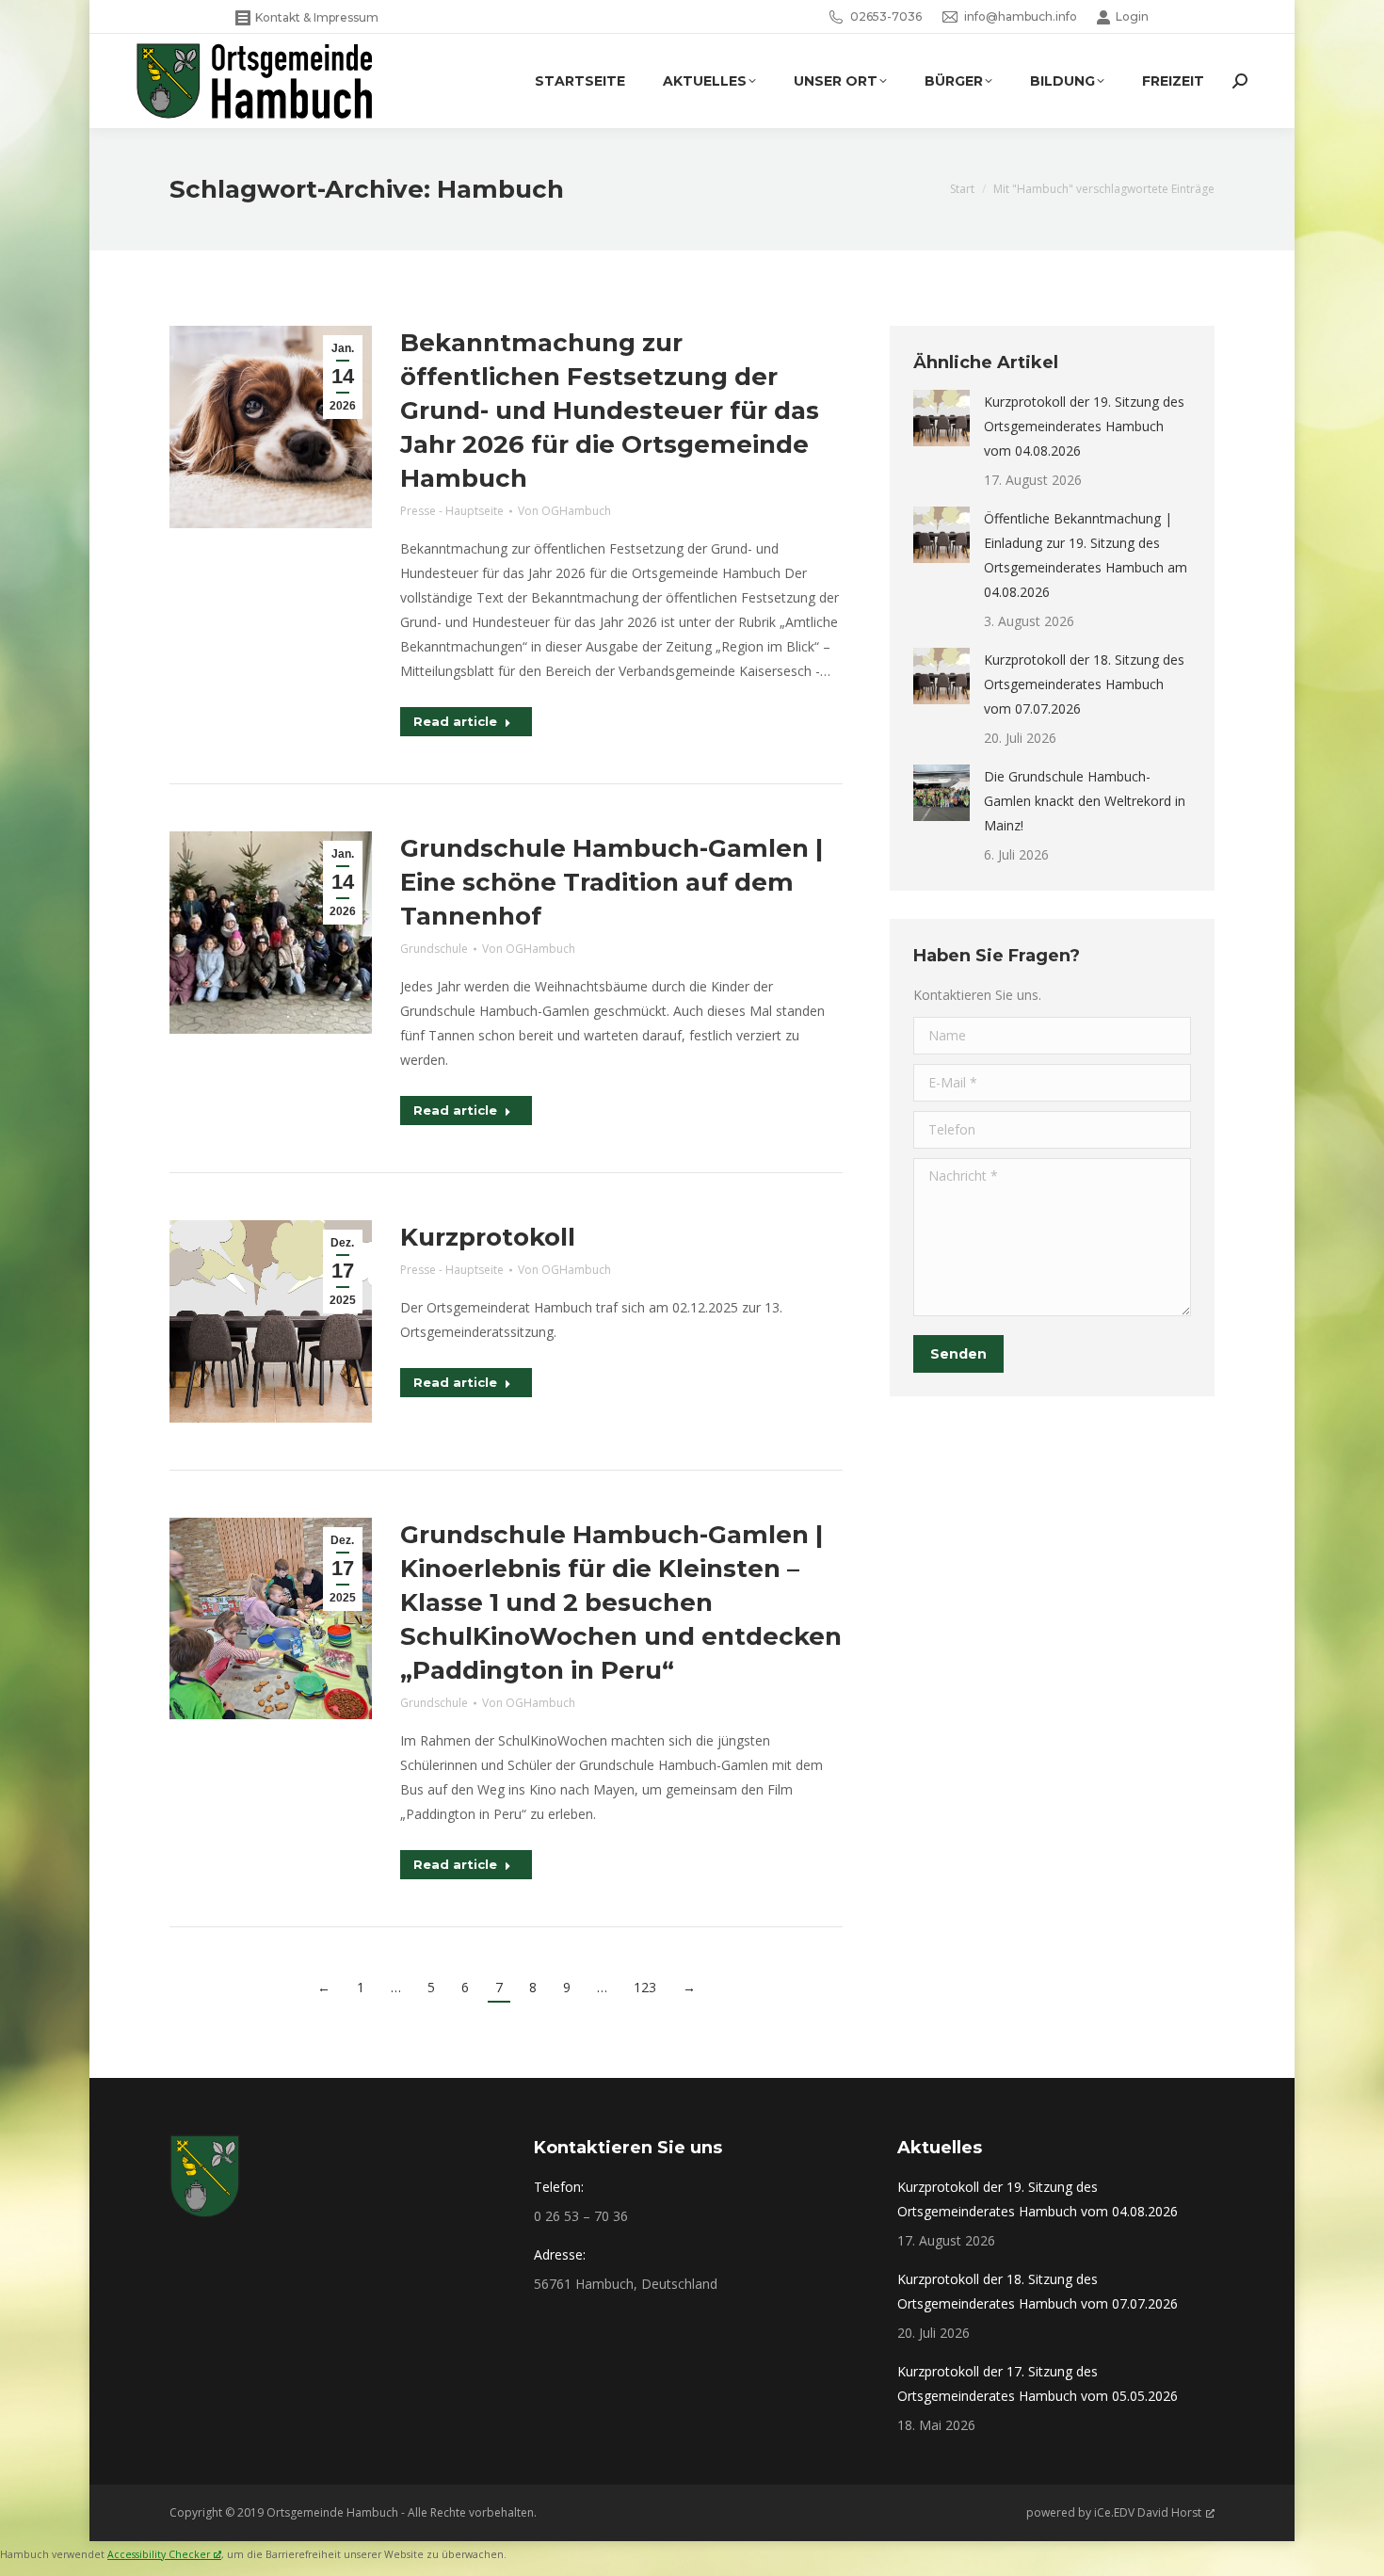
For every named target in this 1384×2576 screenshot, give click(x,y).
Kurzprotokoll (488, 1237)
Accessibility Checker (159, 2554)
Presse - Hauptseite (452, 511)
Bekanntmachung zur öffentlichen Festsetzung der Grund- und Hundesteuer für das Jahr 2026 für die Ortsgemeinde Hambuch (610, 411)
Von (564, 511)
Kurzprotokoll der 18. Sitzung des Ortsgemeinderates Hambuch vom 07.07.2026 (1084, 684)
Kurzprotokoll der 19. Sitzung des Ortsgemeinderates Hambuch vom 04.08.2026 (1084, 426)
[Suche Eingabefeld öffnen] (1240, 81)
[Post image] (941, 418)
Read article (455, 721)
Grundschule (434, 949)
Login (1132, 16)
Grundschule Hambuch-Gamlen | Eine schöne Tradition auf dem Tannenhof (612, 882)
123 (645, 1987)
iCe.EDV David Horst (1148, 2512)
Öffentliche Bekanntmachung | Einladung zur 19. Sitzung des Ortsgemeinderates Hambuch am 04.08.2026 (1086, 555)
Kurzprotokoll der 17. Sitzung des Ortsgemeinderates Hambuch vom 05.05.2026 (1038, 2383)
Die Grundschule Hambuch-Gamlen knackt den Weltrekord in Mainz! (1085, 801)
